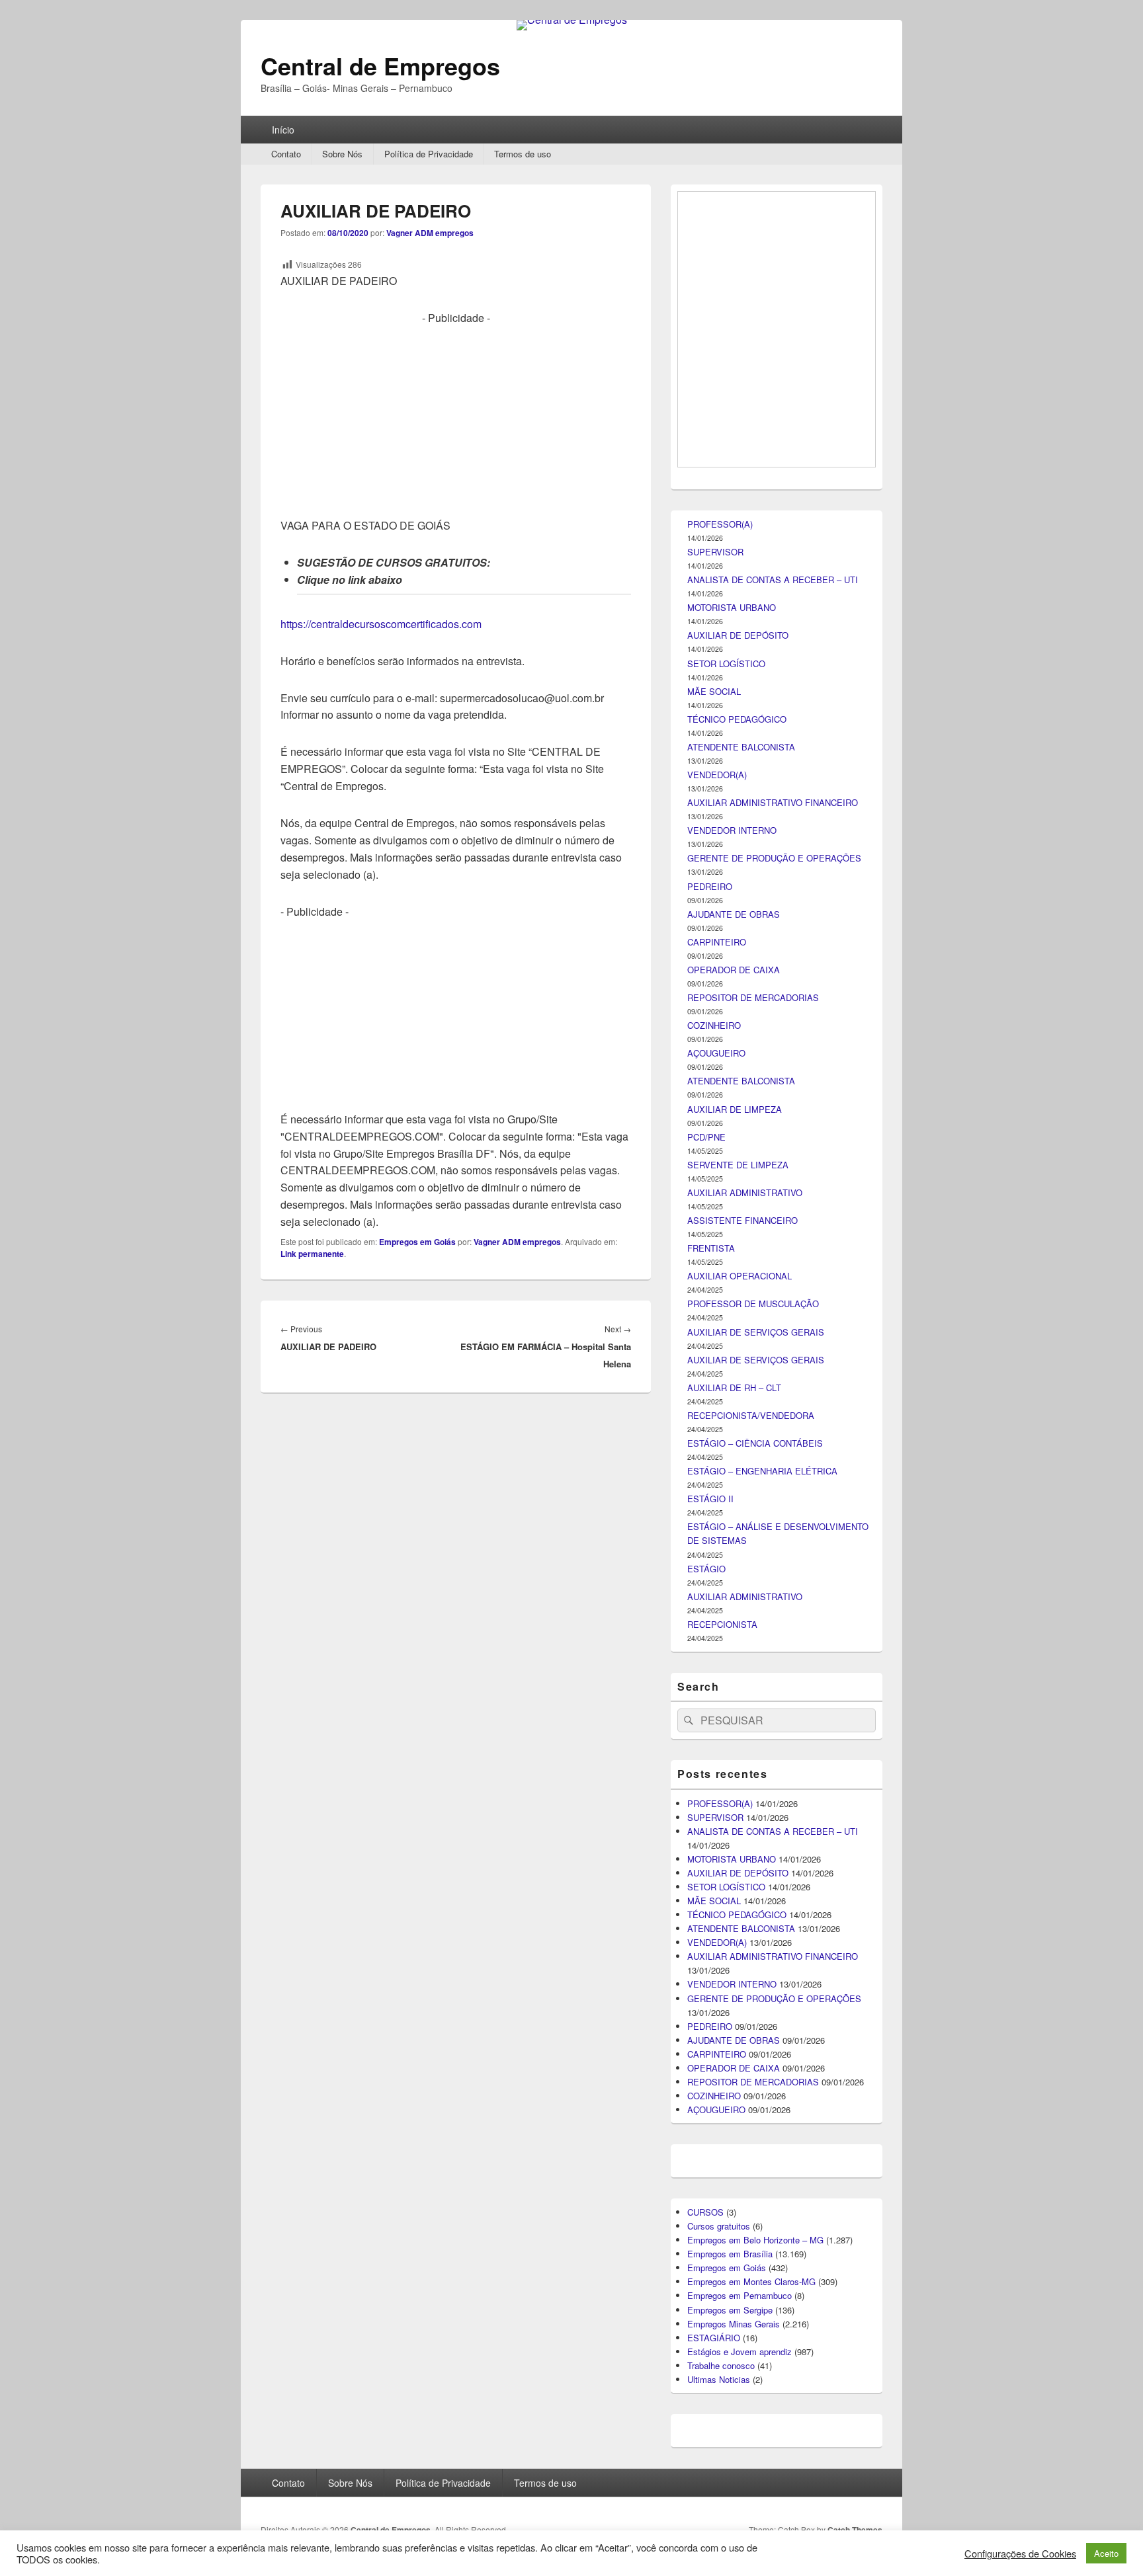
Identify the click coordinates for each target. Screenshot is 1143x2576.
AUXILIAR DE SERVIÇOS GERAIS (756, 2057)
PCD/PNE (706, 1862)
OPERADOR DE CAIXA (734, 1694)
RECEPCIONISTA (722, 2349)
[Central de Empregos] (572, 20)
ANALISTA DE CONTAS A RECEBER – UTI (773, 1304)
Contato (286, 154)
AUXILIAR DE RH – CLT (734, 2112)
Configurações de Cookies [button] (1020, 2554)
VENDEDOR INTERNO (732, 1555)
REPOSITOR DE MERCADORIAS (753, 1722)
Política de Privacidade (429, 154)
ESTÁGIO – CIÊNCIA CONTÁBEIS (755, 2168)
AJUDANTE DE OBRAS (734, 1639)
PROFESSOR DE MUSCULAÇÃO (753, 2028)
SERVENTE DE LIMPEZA (738, 1889)
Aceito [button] (1106, 2553)
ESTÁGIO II (710, 2223)
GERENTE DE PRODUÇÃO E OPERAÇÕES (774, 1583)
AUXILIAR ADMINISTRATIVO (745, 1917)
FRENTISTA (711, 1973)
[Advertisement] (456, 419)
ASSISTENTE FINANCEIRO (742, 1945)
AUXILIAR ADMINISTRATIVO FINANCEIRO (773, 1527)
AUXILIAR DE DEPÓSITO (738, 1360)
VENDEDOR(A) (717, 1499)
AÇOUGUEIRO (716, 1778)
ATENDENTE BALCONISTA (741, 1471)
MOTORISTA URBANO (732, 1332)
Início (283, 130)
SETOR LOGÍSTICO (726, 1388)
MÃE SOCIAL (714, 1416)
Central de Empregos (380, 65)
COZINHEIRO (714, 1750)
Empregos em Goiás (417, 1242)
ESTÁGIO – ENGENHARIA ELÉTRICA (762, 2195)
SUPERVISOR (715, 1276)
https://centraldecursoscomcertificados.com (381, 624)
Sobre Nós (342, 154)
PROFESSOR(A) (720, 1249)
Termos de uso (523, 154)
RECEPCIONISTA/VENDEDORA (751, 2140)
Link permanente (312, 1254)
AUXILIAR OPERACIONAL (740, 2000)
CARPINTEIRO (717, 1667)
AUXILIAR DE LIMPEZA (735, 1834)
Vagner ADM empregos (430, 233)
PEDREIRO (710, 1611)
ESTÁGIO (706, 2293)
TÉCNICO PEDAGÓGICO (737, 1444)
